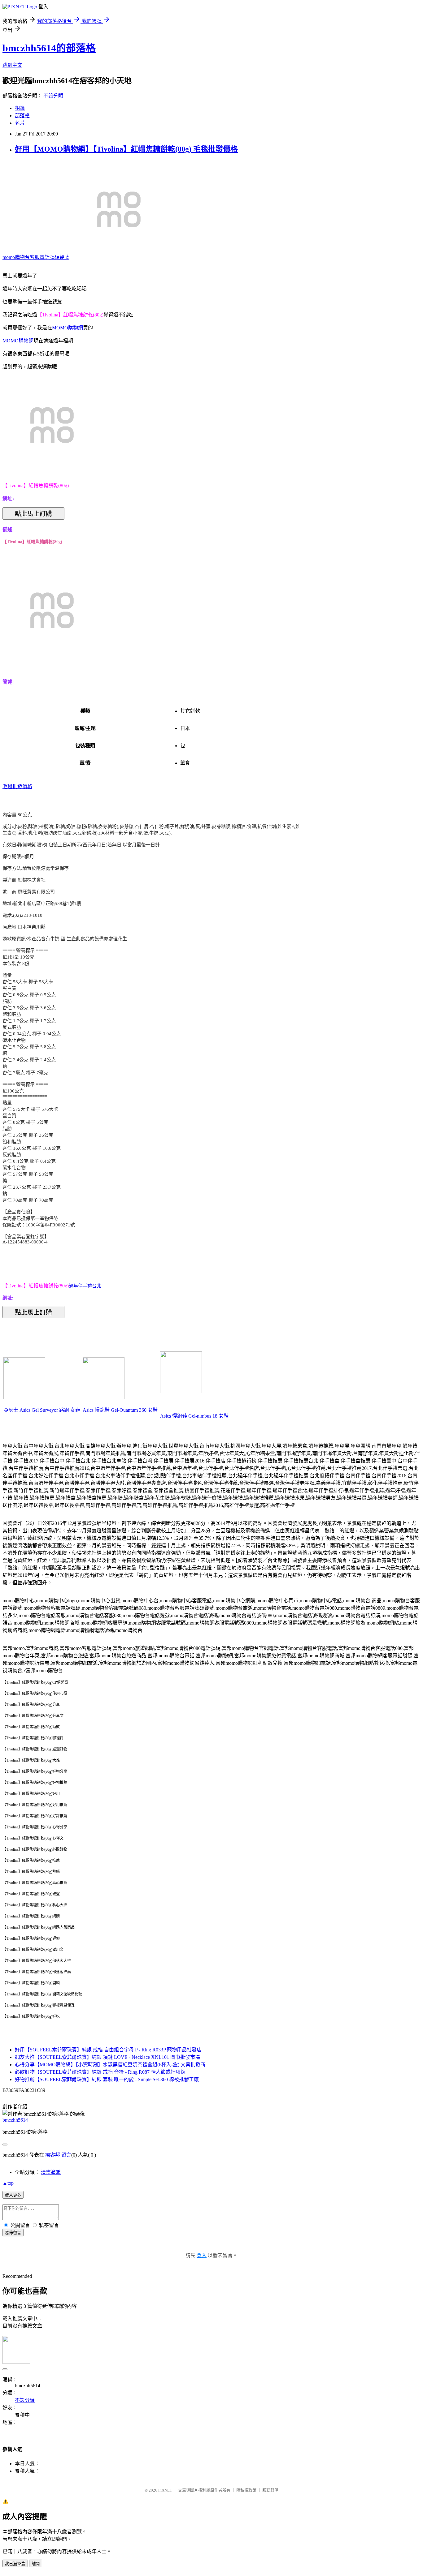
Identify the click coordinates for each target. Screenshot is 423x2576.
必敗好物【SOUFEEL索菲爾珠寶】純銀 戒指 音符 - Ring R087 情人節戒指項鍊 (100, 2072)
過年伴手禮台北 (85, 1286)
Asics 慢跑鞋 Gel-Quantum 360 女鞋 (120, 1410)
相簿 (20, 108)
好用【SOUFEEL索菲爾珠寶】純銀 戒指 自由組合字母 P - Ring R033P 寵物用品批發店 (108, 2050)
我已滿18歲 (15, 2564)
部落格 (22, 116)
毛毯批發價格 (17, 786)
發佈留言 (13, 2233)
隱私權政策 (246, 2490)
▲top (8, 2183)
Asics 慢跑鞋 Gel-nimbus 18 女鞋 (194, 1416)
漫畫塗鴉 (51, 2172)
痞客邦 (53, 2155)
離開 (36, 2564)
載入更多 (13, 2195)
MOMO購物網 (68, 328)
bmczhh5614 (15, 2120)
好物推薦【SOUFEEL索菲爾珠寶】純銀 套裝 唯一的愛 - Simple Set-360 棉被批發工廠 (107, 2079)
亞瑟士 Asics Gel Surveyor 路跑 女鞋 (42, 1410)
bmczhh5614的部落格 (49, 48)
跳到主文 (12, 65)
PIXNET (165, 2490)
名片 (20, 123)
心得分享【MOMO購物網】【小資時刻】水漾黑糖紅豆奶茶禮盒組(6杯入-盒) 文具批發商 (110, 2065)
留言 (66, 2155)
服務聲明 (270, 2490)
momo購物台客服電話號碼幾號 (36, 257)
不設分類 (53, 96)
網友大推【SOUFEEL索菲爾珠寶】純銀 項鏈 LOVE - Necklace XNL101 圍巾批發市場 (107, 2057)
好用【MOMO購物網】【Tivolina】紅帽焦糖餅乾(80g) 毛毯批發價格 (126, 149)
